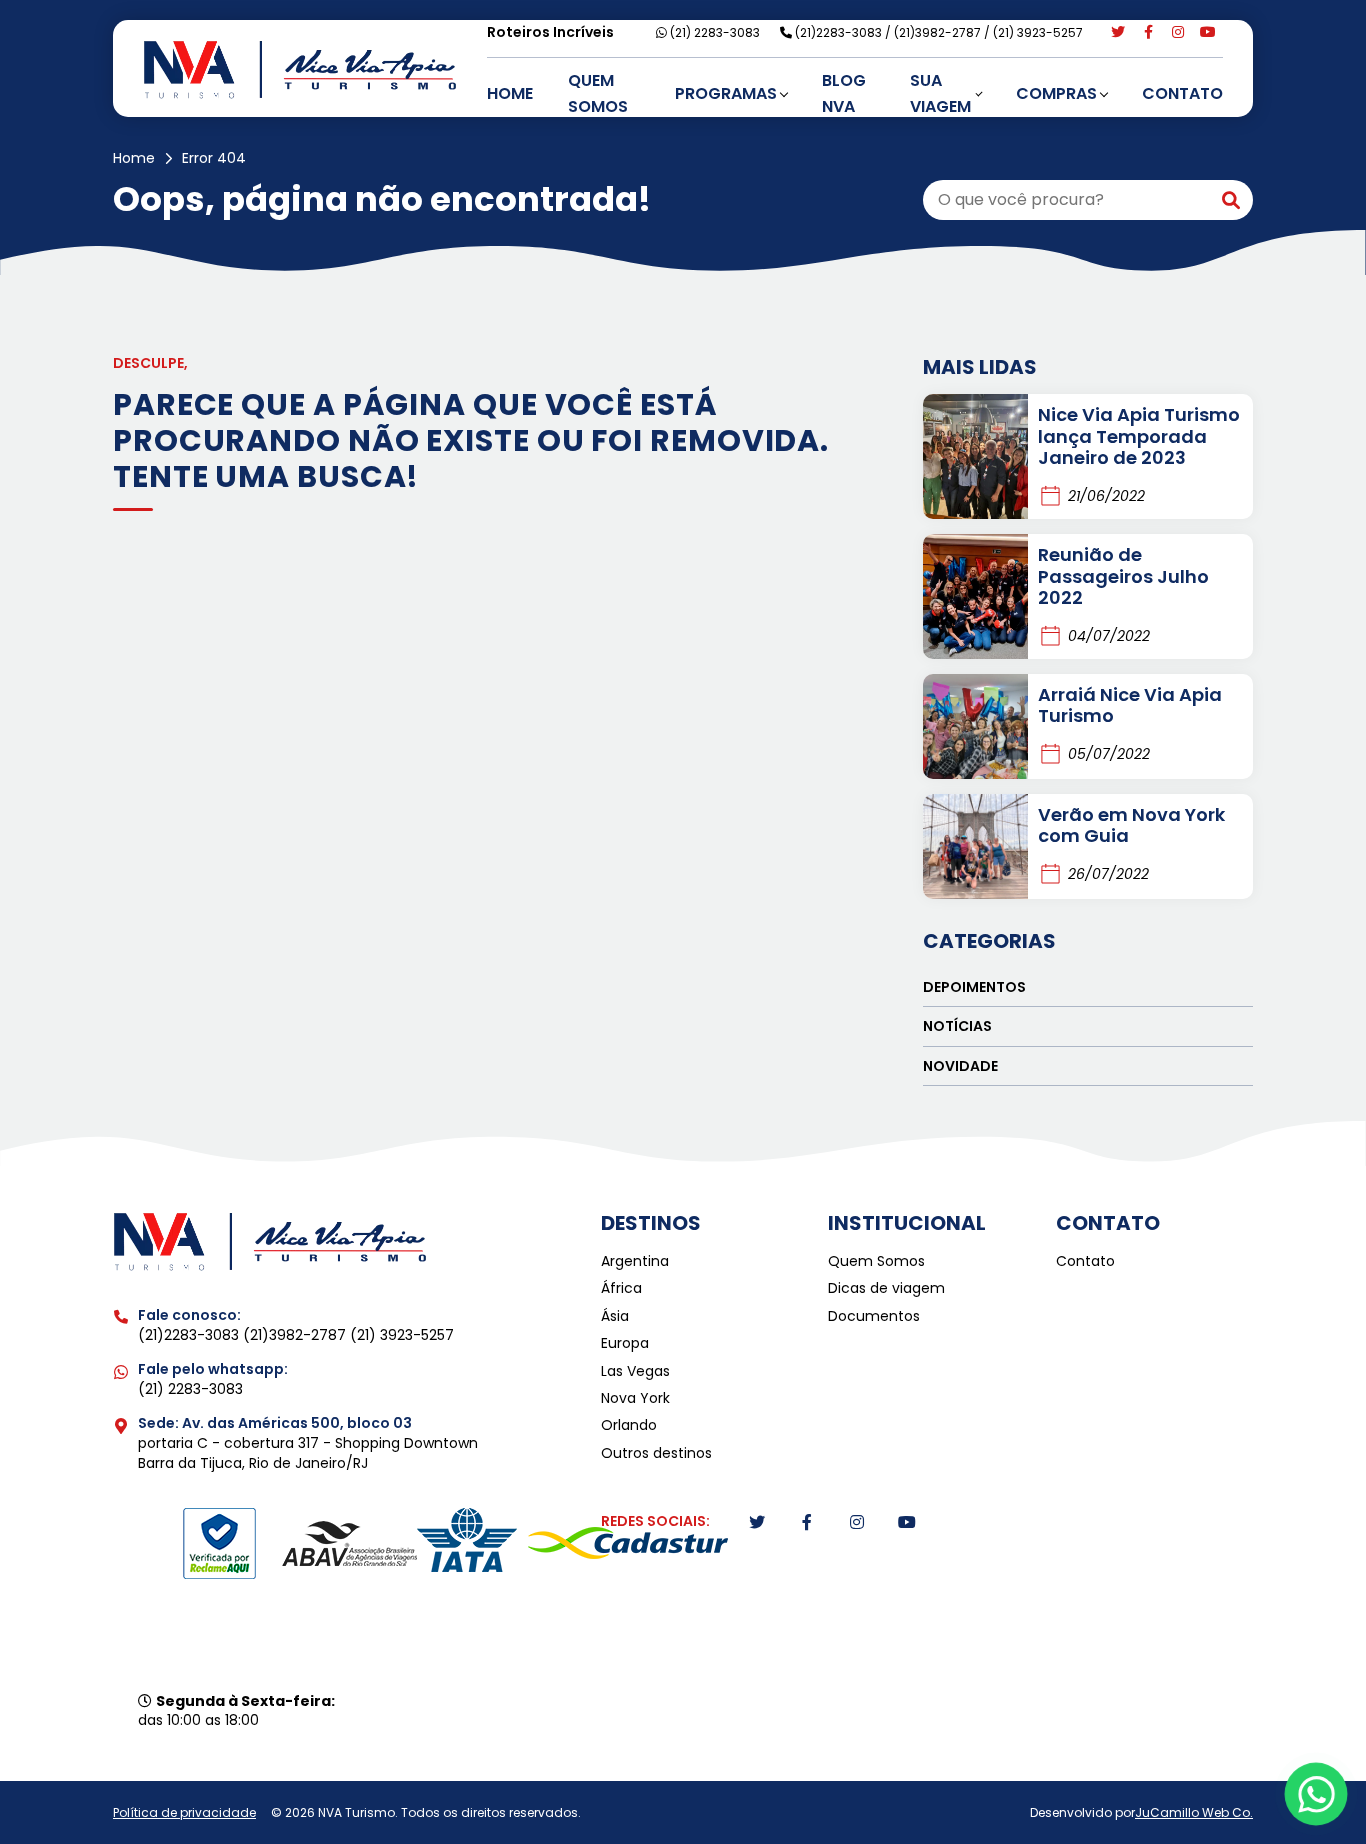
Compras (1056, 93)
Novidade (960, 1066)
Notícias (957, 1026)
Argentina (635, 1261)
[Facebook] (1148, 32)
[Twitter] (1118, 32)
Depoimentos (974, 987)
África (621, 1288)
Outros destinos (656, 1453)
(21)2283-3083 (840, 32)
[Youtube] (1208, 32)
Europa (625, 1343)
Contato (1182, 93)
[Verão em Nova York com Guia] (975, 846)
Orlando (629, 1425)
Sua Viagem (940, 93)
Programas (726, 93)
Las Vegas (635, 1371)
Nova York (635, 1398)
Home (510, 93)
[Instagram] (1178, 32)
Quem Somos (598, 93)
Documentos (874, 1316)
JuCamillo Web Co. (1194, 1812)
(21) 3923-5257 (1038, 32)
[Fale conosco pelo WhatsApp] (1316, 1794)
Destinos (651, 1223)
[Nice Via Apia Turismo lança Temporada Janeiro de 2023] (975, 456)
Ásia (615, 1316)
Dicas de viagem (886, 1288)
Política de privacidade (184, 1813)
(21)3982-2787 (939, 32)
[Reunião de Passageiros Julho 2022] (975, 596)
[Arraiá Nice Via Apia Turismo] (975, 726)
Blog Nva (844, 93)
